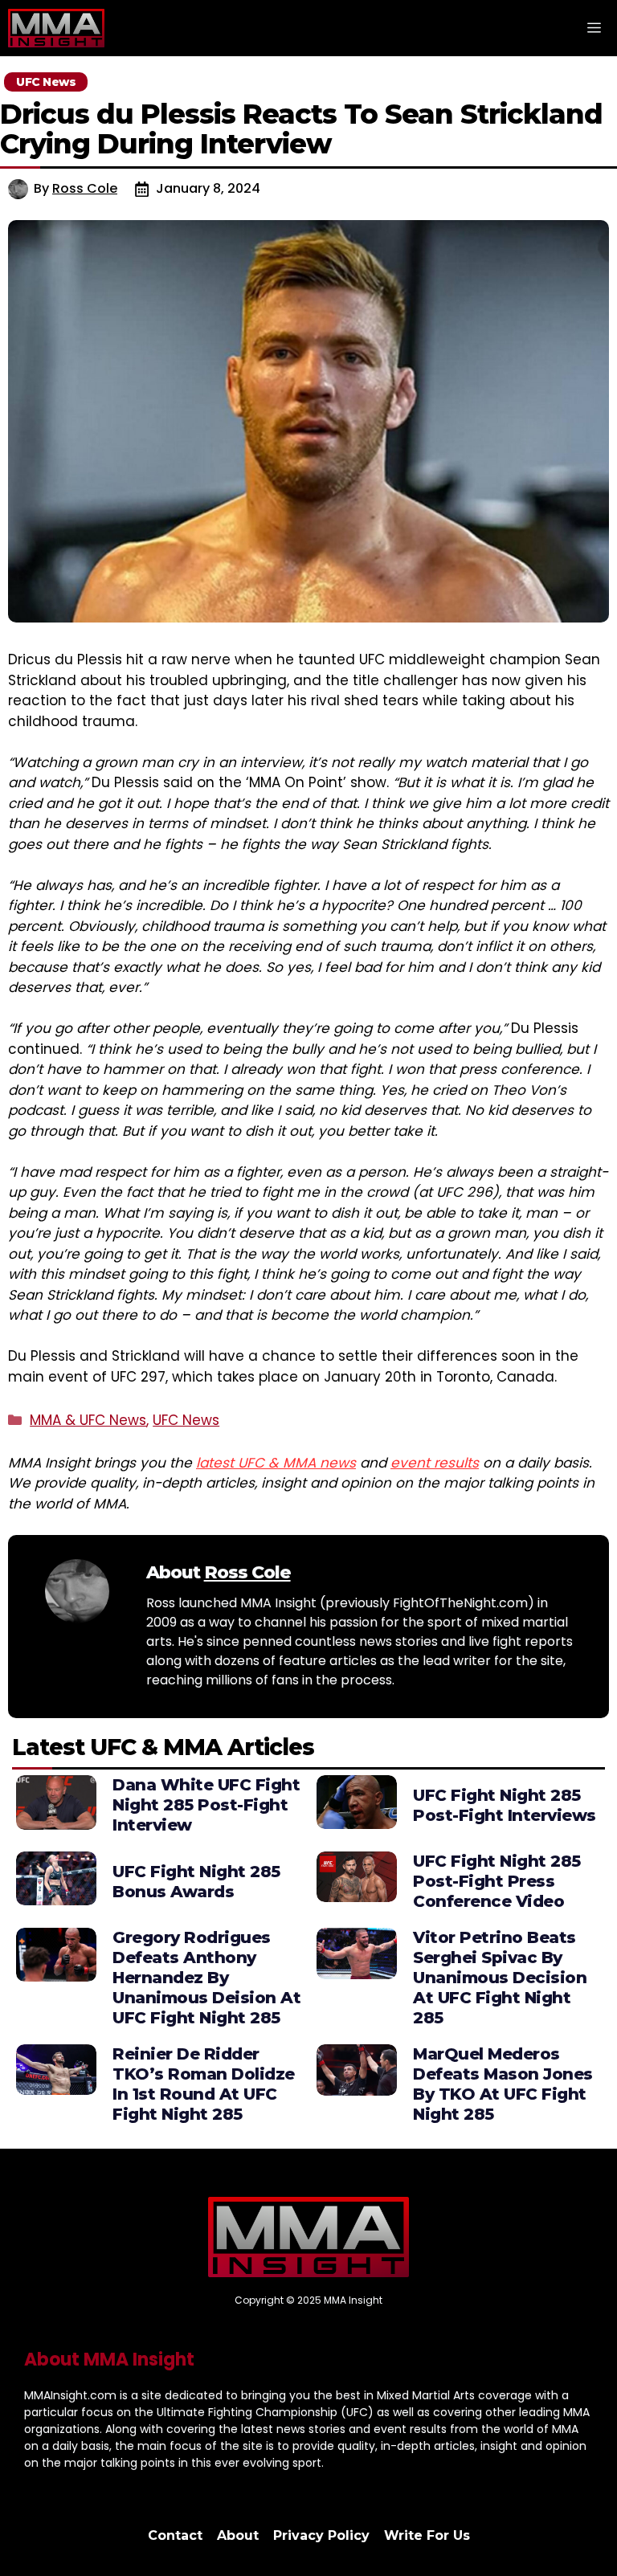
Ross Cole (85, 188)
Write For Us (427, 2535)
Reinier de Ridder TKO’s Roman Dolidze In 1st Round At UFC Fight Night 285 (204, 2084)
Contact (175, 2535)
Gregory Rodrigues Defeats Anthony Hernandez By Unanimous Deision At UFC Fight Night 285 (206, 1978)
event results (435, 1463)
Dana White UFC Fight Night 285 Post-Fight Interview (206, 1805)
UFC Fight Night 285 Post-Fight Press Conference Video (497, 1881)
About (238, 2535)
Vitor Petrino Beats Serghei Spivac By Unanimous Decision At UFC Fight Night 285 (500, 1978)
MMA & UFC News (88, 1420)
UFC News (186, 1420)
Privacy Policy (321, 2535)
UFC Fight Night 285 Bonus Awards (196, 1882)
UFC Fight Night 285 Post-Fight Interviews (505, 1805)
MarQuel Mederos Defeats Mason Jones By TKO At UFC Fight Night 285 (503, 2084)
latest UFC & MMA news (276, 1463)
